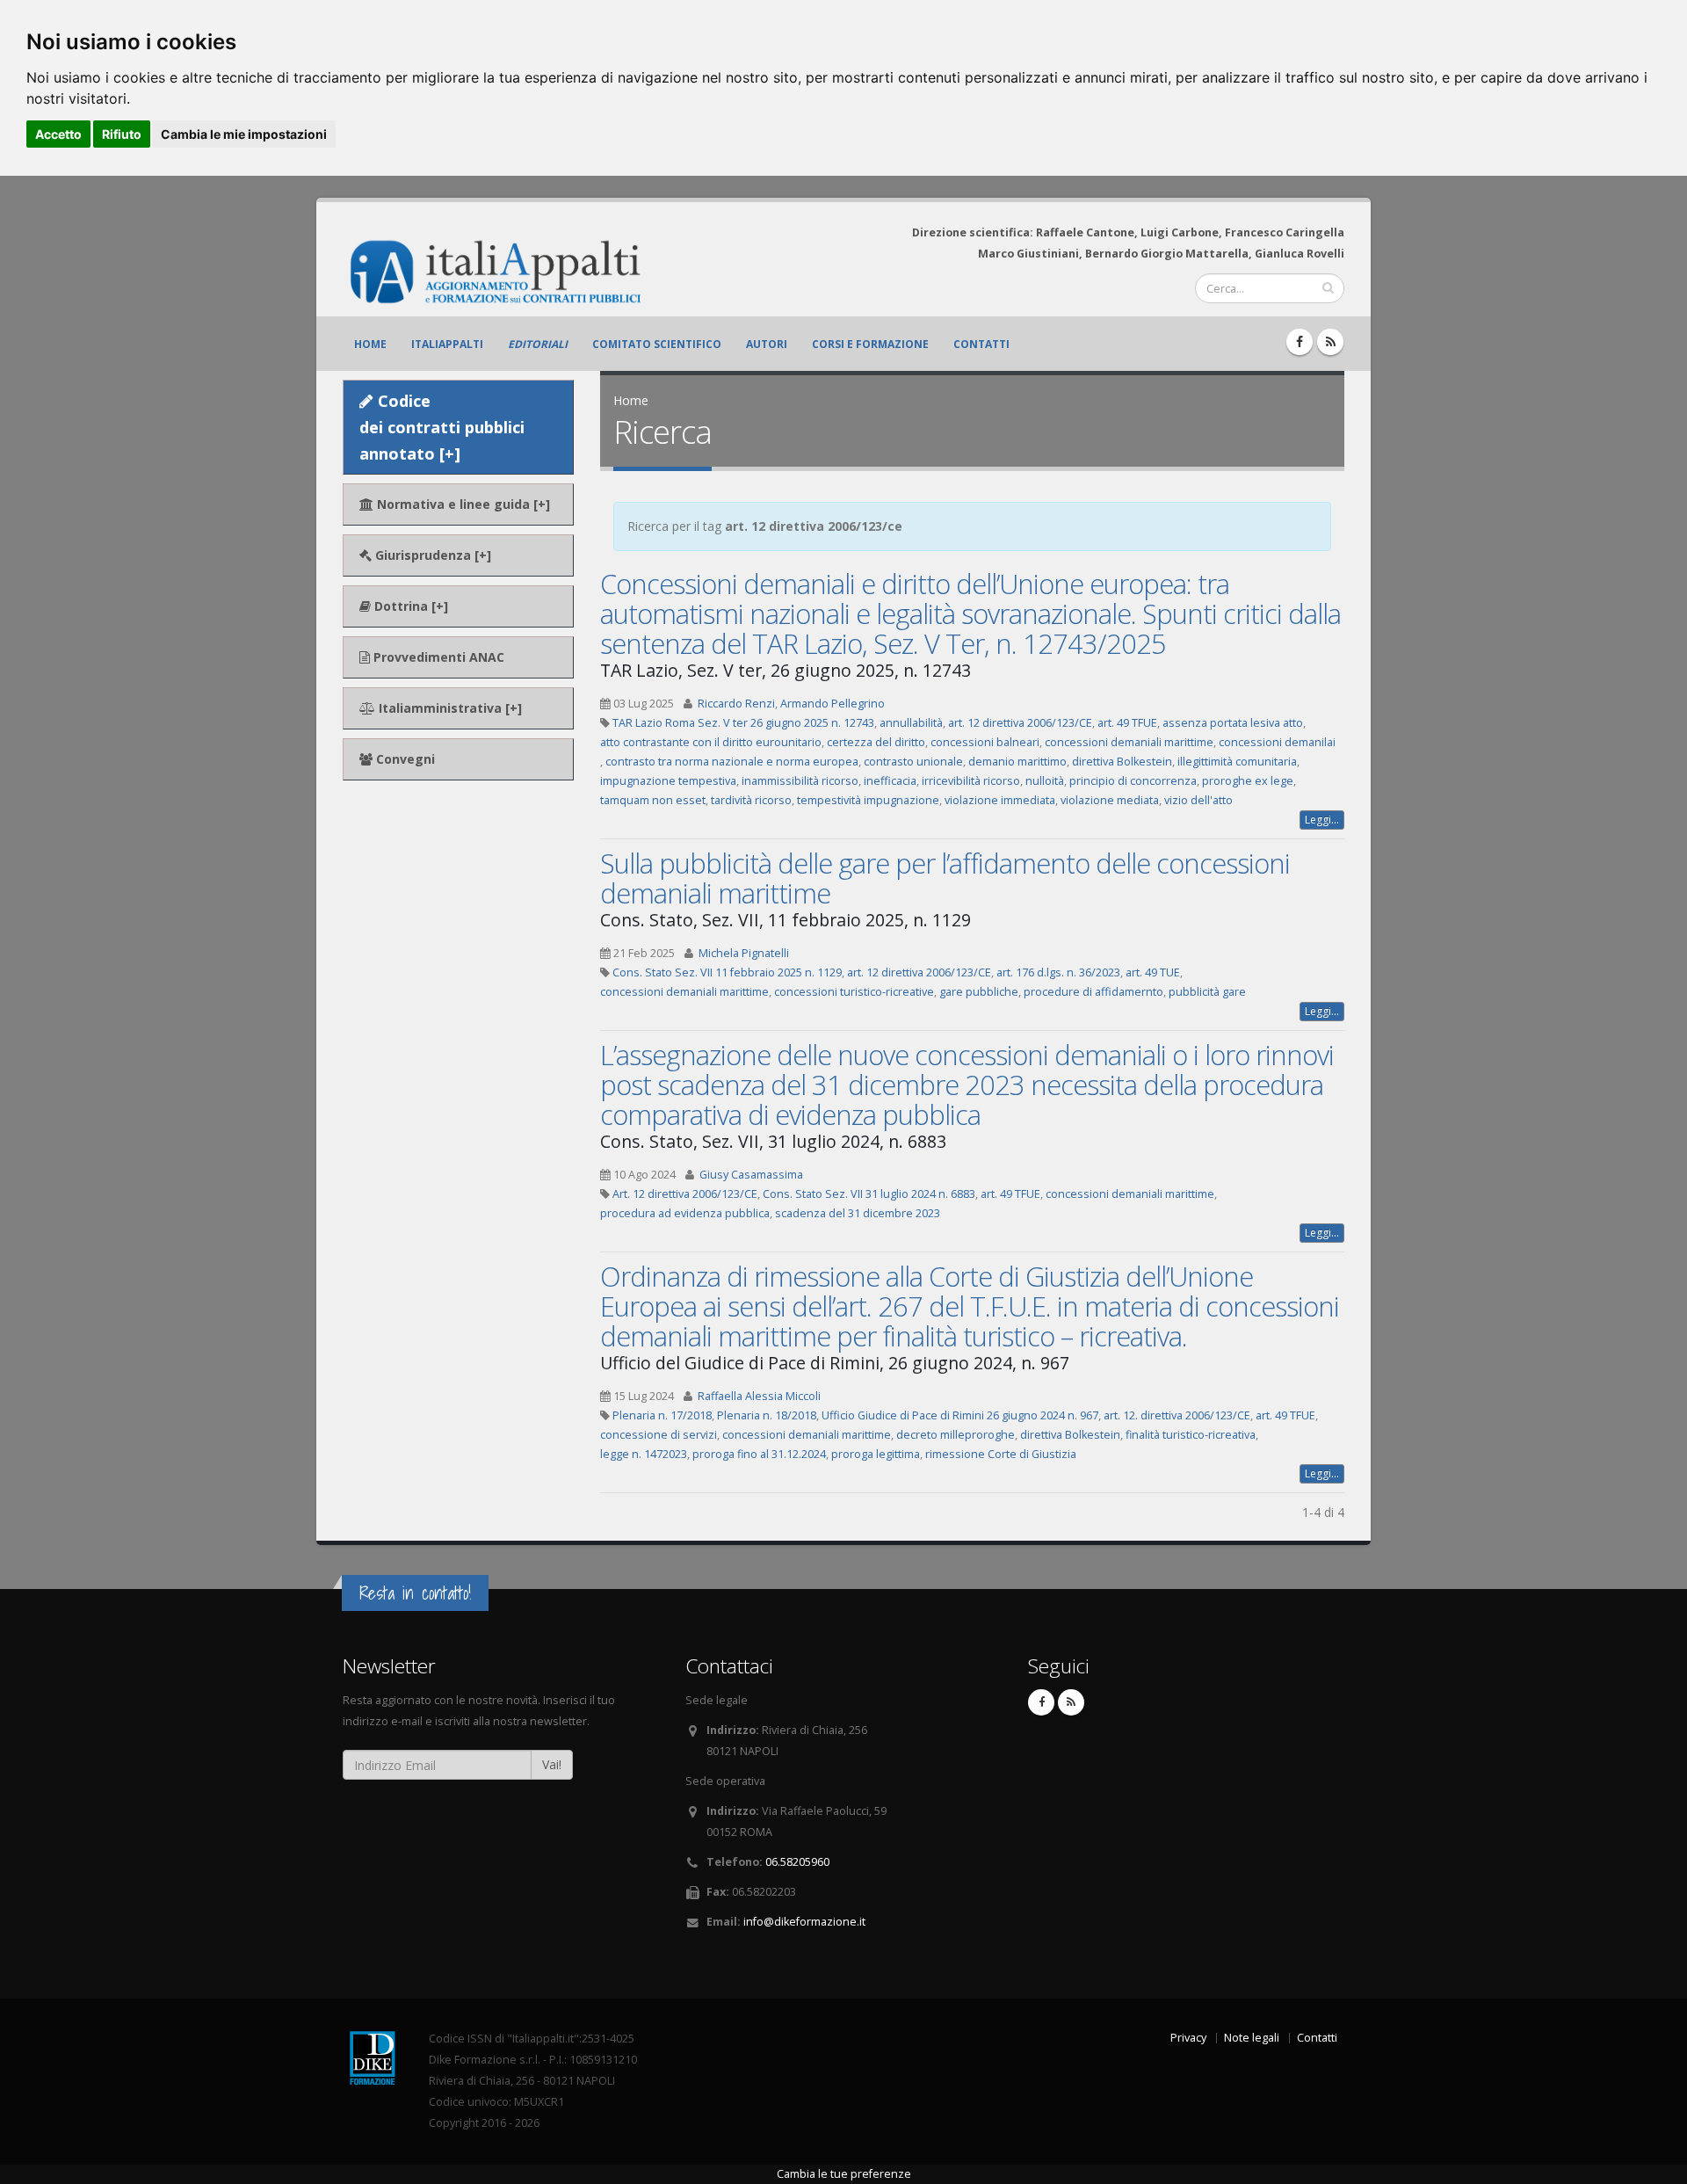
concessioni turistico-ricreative (854, 992)
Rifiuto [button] (122, 134)
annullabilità (911, 723)
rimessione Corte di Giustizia (1001, 1454)
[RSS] (1330, 342)
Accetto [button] (58, 134)
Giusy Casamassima (751, 1175)
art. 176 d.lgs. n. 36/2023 (1058, 972)
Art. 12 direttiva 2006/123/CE (685, 1194)
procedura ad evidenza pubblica (685, 1213)
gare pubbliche (979, 992)
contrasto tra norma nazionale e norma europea (732, 762)
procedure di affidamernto (1093, 992)
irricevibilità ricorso (971, 781)
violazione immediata (1000, 800)
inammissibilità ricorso (800, 781)
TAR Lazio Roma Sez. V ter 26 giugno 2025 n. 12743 (743, 723)
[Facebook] (1300, 342)
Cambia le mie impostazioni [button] (244, 134)
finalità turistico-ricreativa (1191, 1435)
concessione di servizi (659, 1435)
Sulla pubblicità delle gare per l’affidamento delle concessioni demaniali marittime (945, 878)
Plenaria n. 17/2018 (662, 1415)
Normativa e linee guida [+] (462, 504)
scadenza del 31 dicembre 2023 (858, 1213)
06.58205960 (797, 1862)
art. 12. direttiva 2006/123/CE (1177, 1415)
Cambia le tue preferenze (844, 2174)
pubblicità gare (1207, 992)
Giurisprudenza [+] (431, 555)
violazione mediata (1110, 800)
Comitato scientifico (657, 344)
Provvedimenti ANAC (437, 657)
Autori (767, 344)
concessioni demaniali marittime (1129, 742)
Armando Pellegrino (833, 704)
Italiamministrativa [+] (449, 708)
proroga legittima (876, 1454)
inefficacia (890, 781)
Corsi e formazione (870, 344)
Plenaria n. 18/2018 (767, 1415)
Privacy (1188, 2038)
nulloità (1045, 781)
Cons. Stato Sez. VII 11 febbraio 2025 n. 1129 (727, 972)
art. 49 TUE (1153, 972)
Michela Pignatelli (744, 953)
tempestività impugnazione (868, 800)
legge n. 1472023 (644, 1454)
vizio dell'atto (1198, 800)
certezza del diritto (876, 742)
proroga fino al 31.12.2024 (759, 1454)
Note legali (1252, 2038)
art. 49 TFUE (1127, 723)
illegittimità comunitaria (1237, 762)
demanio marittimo (1017, 762)
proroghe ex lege (1248, 781)
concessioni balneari (985, 742)
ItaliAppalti (447, 344)
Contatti (981, 344)
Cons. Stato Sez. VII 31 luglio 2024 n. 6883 (869, 1194)
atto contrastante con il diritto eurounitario (711, 742)
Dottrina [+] (409, 606)
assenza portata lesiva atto (1233, 723)
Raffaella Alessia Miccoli (759, 1396)
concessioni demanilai (1277, 742)
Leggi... (1322, 820)
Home (370, 344)
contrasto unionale (913, 762)
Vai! (552, 1764)
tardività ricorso (751, 800)
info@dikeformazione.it (804, 1922)
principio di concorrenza (1133, 781)
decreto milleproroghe (956, 1435)
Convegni (404, 759)
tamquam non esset (653, 800)
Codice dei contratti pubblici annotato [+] (442, 427)
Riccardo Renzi (736, 704)
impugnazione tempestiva (668, 781)
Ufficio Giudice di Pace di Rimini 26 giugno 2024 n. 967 (960, 1415)
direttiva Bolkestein (1122, 762)
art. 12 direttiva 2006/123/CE (1020, 723)
